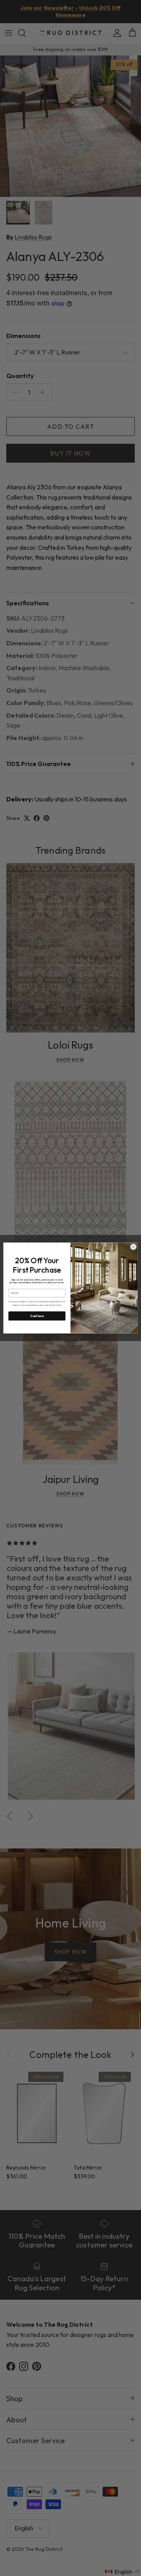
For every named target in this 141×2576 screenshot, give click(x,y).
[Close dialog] (133, 1247)
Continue (37, 1316)
